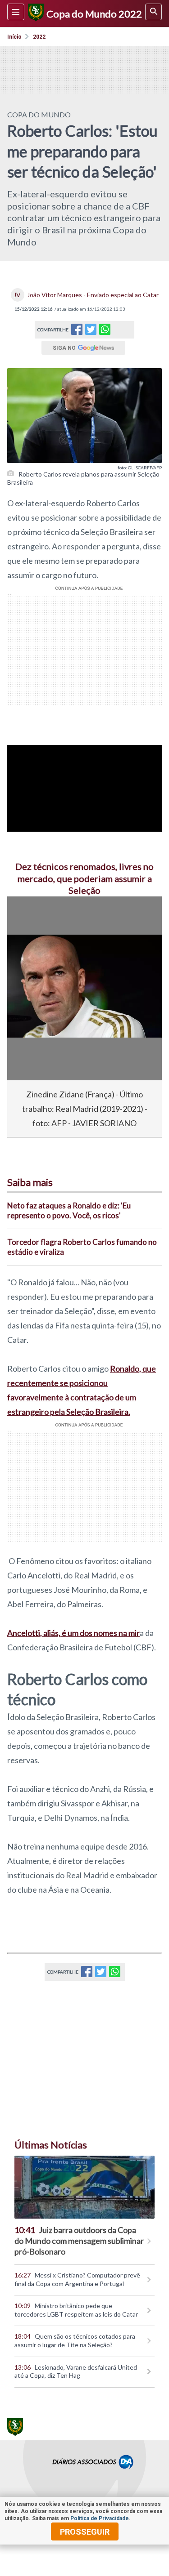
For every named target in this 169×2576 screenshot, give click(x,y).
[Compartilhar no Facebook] (77, 332)
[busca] (153, 12)
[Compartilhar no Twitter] (91, 332)
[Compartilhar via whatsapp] (105, 330)
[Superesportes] (34, 13)
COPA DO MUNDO (39, 114)
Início (14, 37)
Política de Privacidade (100, 2518)
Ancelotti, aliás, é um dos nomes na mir (73, 1633)
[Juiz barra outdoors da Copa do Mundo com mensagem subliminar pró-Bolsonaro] (84, 2187)
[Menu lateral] (16, 12)
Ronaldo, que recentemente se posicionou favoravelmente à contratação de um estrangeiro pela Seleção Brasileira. (82, 1390)
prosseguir (85, 2532)
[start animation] (29, 916)
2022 (39, 37)
